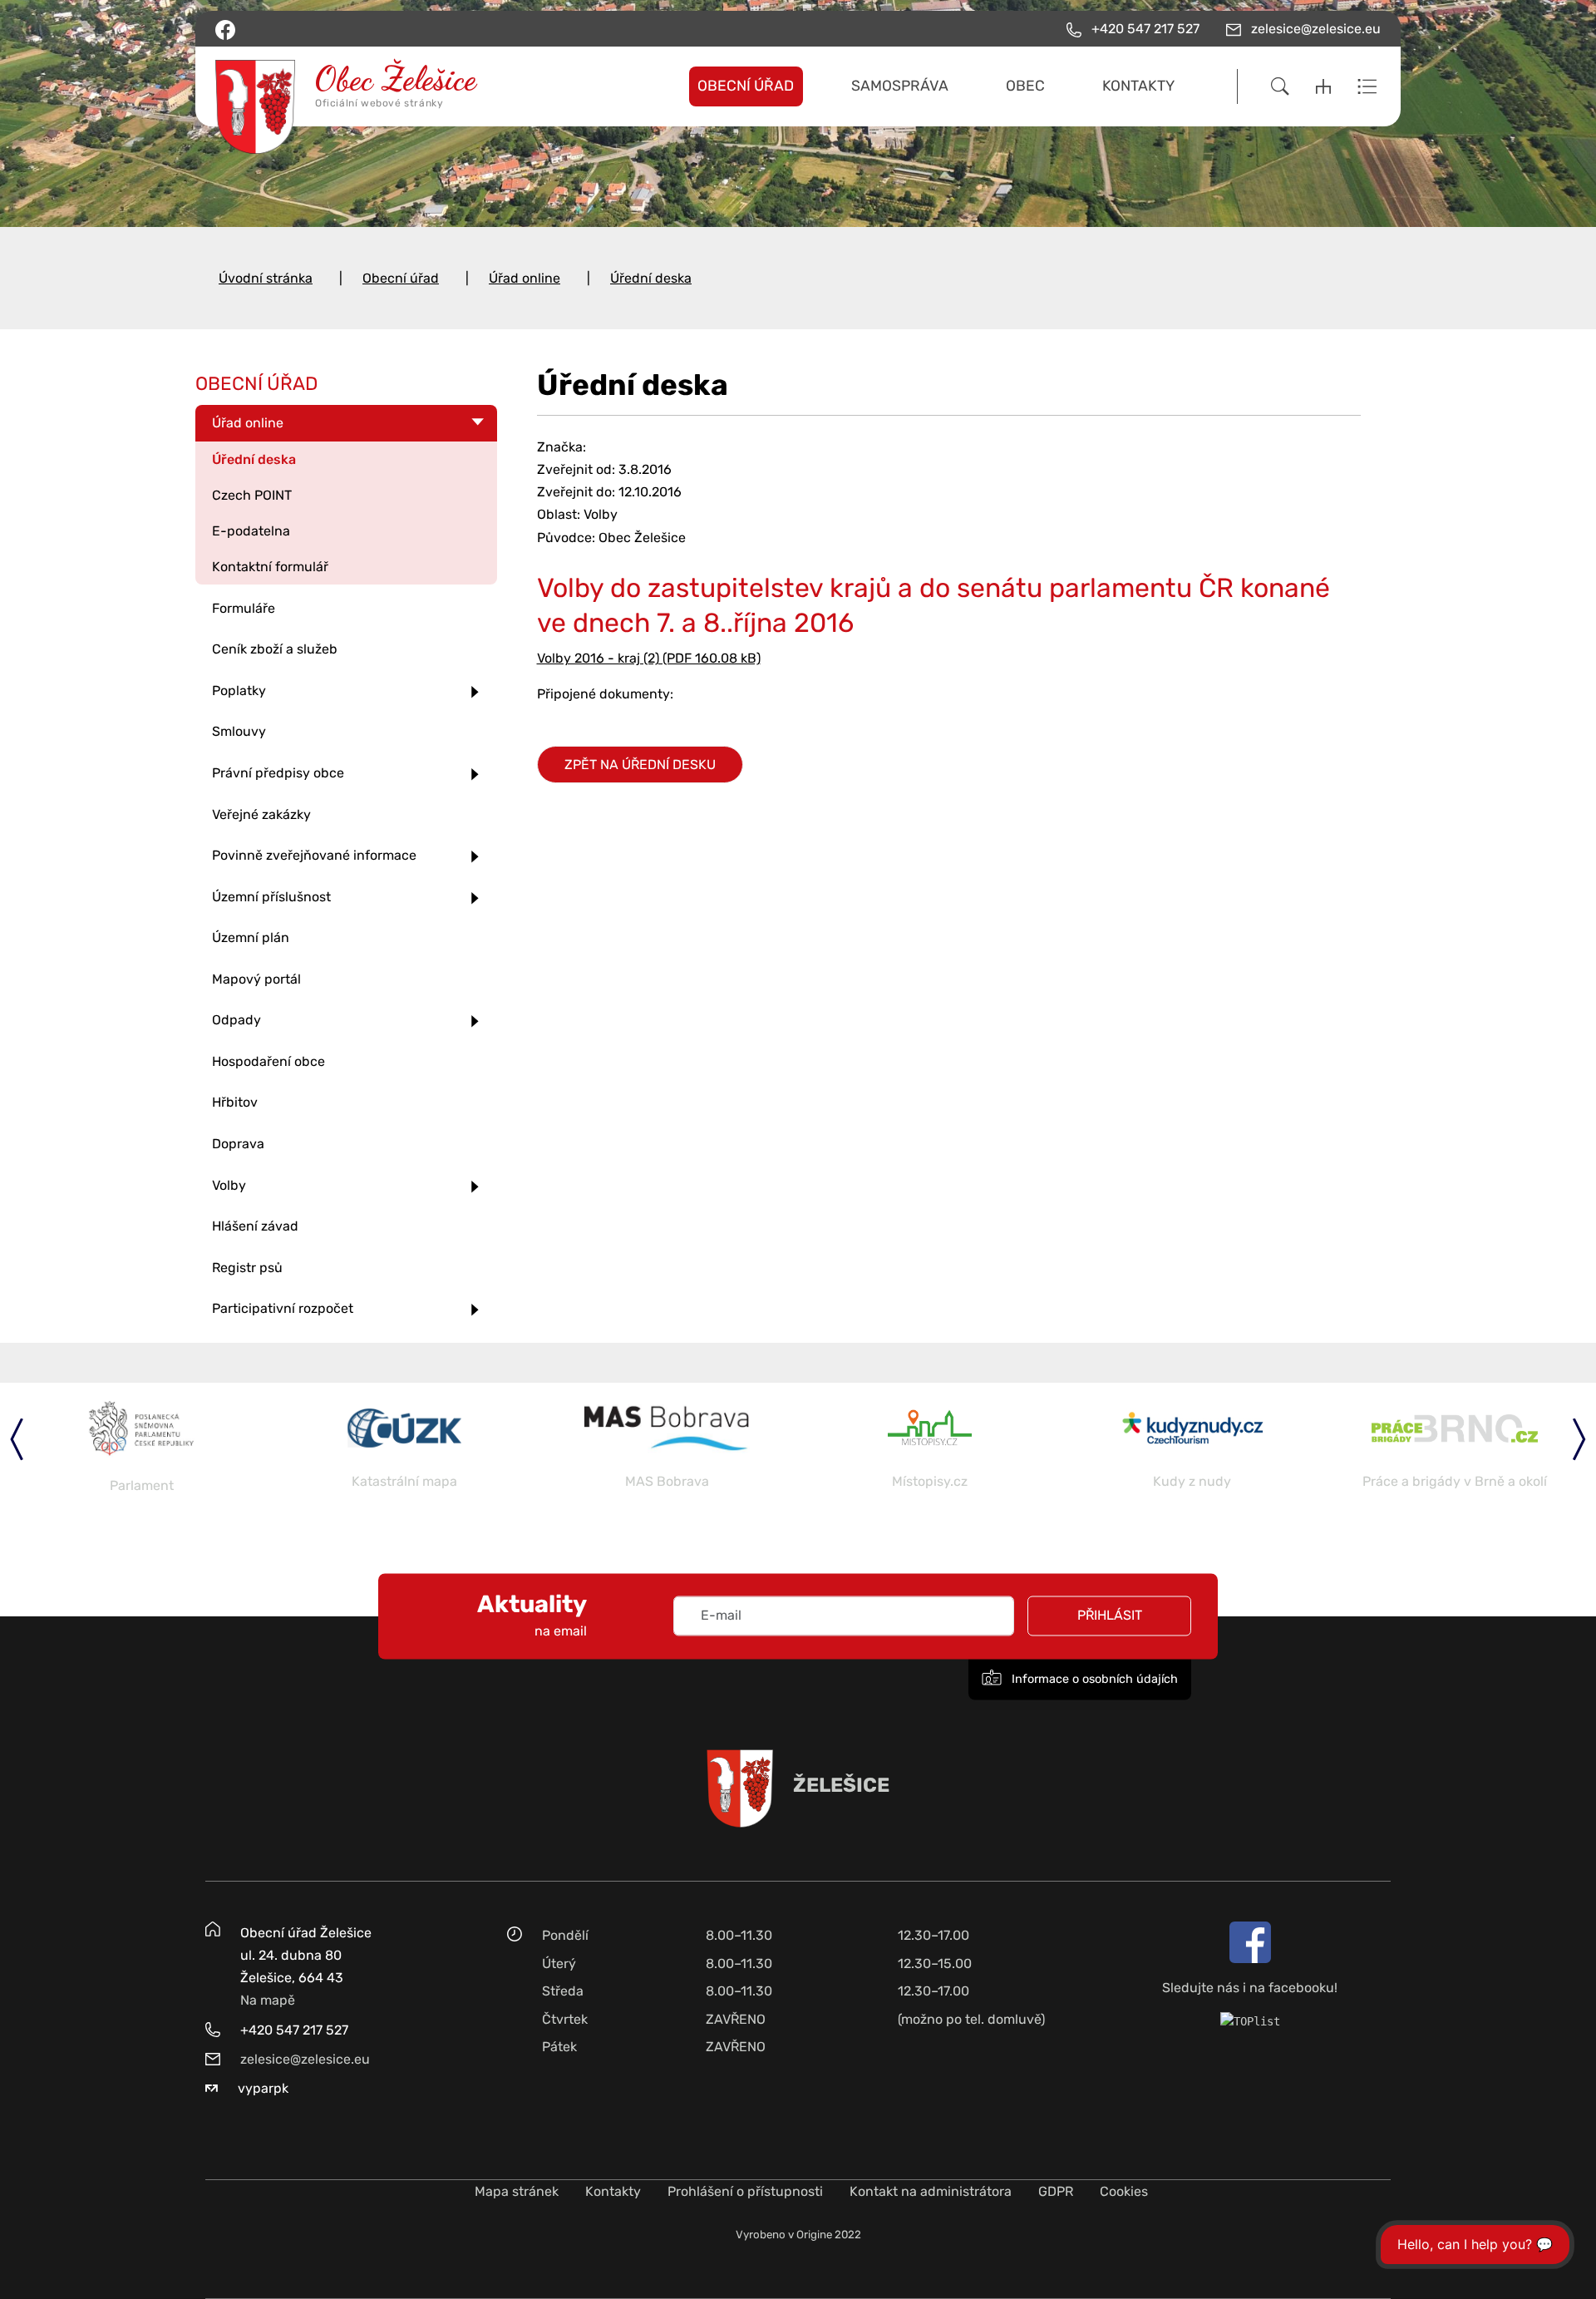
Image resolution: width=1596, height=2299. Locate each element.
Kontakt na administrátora (931, 2191)
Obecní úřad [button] (746, 86)
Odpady (236, 1020)
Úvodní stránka (266, 278)
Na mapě (268, 2000)
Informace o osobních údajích (1093, 1680)
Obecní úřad (401, 278)
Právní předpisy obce (278, 773)
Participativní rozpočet (283, 1308)
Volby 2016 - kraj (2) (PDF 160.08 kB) (649, 658)
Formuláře (244, 608)
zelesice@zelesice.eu (305, 2059)
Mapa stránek (517, 2191)
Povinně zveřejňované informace (314, 855)
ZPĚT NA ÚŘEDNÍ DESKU (640, 765)
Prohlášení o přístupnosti (745, 2191)
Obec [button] (1025, 86)
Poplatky (239, 691)
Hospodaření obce (268, 1061)
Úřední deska (651, 278)
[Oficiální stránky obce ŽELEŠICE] (353, 86)
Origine (814, 2235)
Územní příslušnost (271, 897)
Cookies (1124, 2191)
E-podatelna (251, 531)
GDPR (1056, 2191)
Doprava (238, 1144)
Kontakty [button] (1138, 86)
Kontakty (613, 2191)
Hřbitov (235, 1102)
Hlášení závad (255, 1226)
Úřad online (525, 278)
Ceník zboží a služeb (275, 649)
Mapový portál (256, 979)
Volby (229, 1185)
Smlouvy (239, 731)
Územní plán (251, 937)
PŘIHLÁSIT (1110, 1616)
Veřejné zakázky (261, 814)
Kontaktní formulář (270, 567)
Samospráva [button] (900, 86)
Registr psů (247, 1268)
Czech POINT (252, 495)
